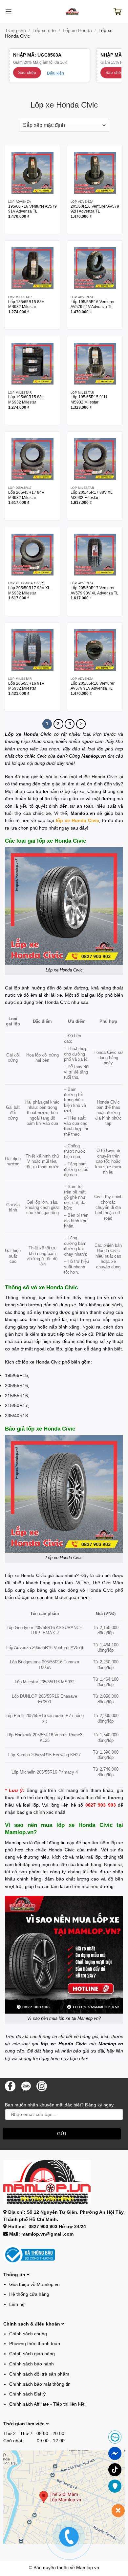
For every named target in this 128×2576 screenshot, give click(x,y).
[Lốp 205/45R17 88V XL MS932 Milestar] (95, 459)
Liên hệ (17, 2304)
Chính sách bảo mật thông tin (40, 2384)
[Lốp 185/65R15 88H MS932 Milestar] (32, 268)
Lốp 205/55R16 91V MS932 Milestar (26, 686)
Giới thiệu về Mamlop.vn (34, 2284)
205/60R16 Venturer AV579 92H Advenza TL (95, 209)
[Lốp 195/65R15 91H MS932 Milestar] (95, 364)
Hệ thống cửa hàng (29, 2294)
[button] (8, 11)
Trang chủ (15, 30)
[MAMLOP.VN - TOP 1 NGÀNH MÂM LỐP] (72, 12)
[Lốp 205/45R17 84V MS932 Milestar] (32, 459)
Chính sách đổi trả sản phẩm (39, 2374)
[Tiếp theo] (81, 724)
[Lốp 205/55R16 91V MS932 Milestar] (32, 650)
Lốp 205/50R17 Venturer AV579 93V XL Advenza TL (95, 590)
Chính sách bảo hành (32, 2364)
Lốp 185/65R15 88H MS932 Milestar (26, 304)
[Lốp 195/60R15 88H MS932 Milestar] (32, 364)
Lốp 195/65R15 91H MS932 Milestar (89, 399)
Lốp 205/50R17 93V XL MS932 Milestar (29, 590)
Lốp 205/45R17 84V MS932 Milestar (26, 495)
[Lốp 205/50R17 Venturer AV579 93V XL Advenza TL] (95, 555)
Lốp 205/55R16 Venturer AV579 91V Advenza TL (93, 686)
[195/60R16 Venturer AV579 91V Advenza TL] (32, 173)
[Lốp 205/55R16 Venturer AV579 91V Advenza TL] (95, 650)
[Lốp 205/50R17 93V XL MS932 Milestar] (32, 555)
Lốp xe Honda (77, 30)
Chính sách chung (28, 2334)
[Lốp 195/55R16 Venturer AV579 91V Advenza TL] (95, 268)
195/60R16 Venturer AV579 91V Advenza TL (32, 209)
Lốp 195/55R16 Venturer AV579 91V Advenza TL (93, 304)
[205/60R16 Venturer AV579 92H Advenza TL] (95, 173)
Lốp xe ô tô (44, 30)
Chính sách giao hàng (32, 2354)
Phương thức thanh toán (35, 2344)
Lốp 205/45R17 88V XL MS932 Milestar (92, 495)
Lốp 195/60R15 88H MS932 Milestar (26, 399)
